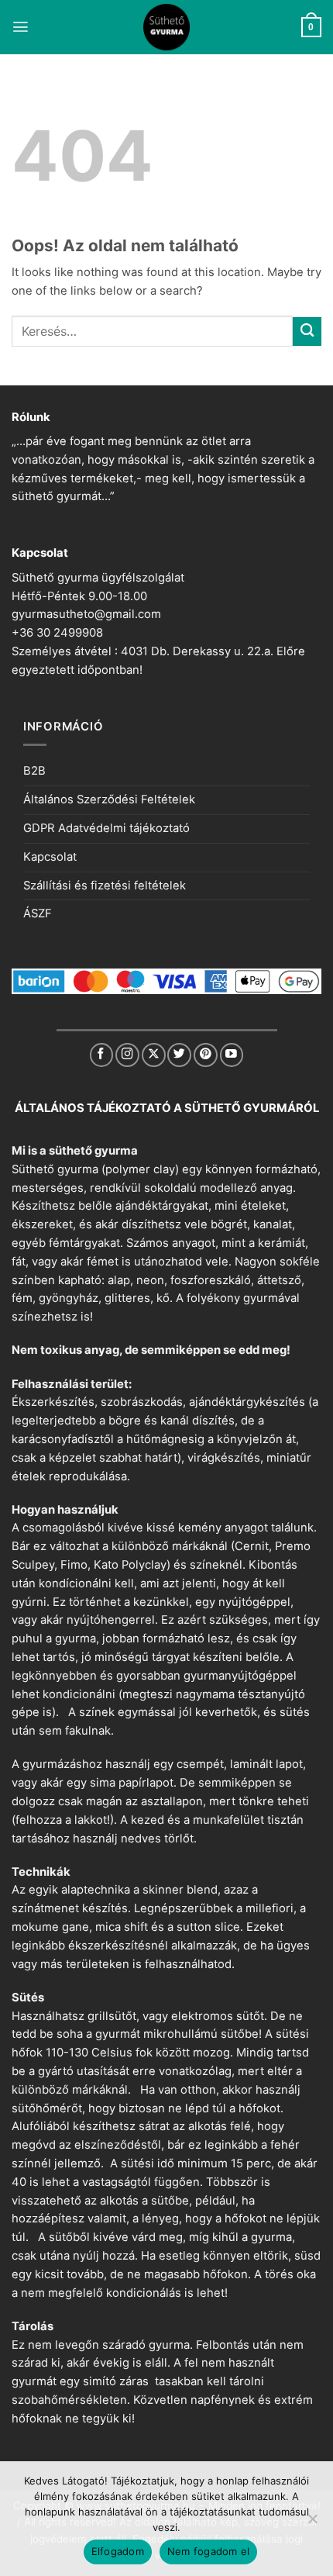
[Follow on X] (154, 1055)
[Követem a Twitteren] (179, 1055)
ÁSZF (38, 913)
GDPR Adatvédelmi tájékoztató (106, 828)
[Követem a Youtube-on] (232, 1055)
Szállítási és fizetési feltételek (105, 886)
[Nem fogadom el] (312, 2523)
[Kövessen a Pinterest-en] (206, 1055)
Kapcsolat (50, 857)
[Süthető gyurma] (166, 27)
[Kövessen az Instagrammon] (127, 1055)
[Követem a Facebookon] (102, 1055)
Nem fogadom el (209, 2551)
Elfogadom (118, 2551)
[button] (21, 27)
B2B (34, 771)
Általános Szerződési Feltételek (109, 799)
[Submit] (307, 331)
